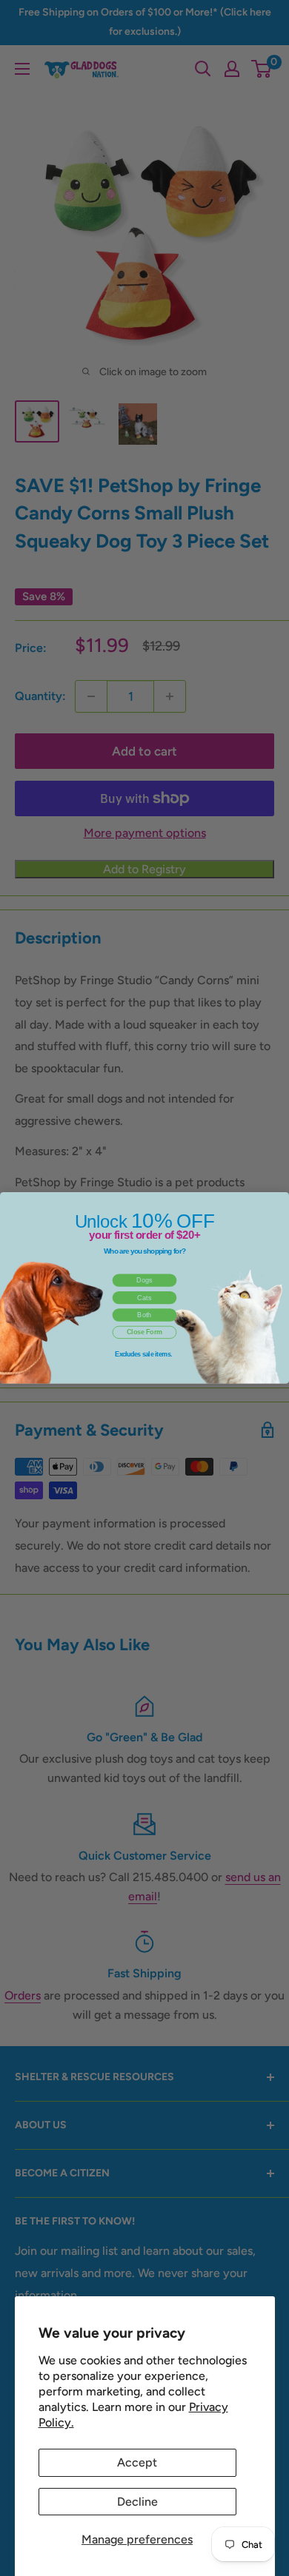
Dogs (144, 1280)
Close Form (144, 1333)
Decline (137, 2502)
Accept (137, 2462)
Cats (144, 1298)
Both (144, 1315)
